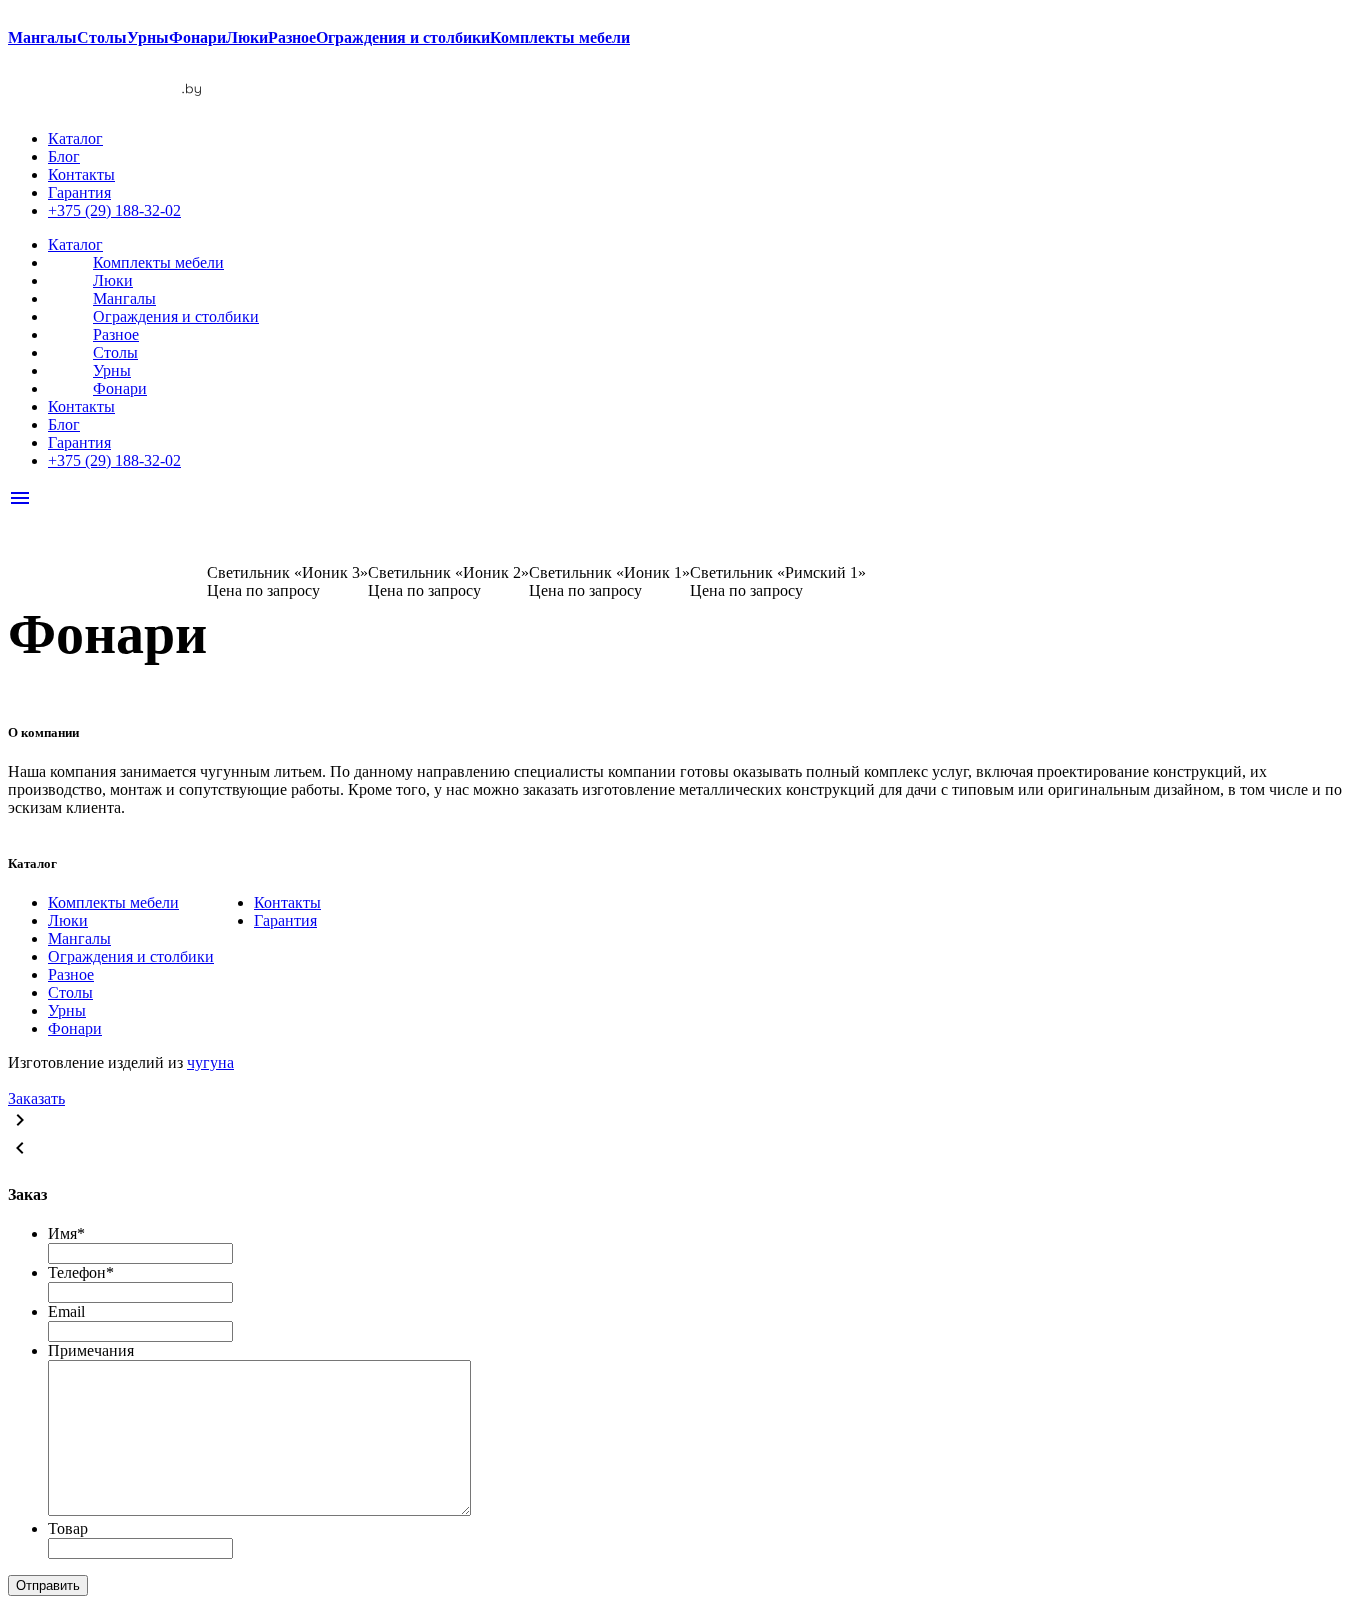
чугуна (210, 1062)
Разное (116, 334)
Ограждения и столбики (176, 316)
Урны (112, 370)
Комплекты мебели (158, 262)
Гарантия (79, 192)
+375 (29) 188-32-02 (114, 210)
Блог (64, 156)
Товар (68, 1528)
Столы (115, 352)
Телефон (81, 1272)
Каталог (75, 138)
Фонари (120, 388)
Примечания (91, 1350)
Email (66, 1311)
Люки (113, 280)
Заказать (36, 1098)
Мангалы (124, 298)
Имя (66, 1233)
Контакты (81, 174)
